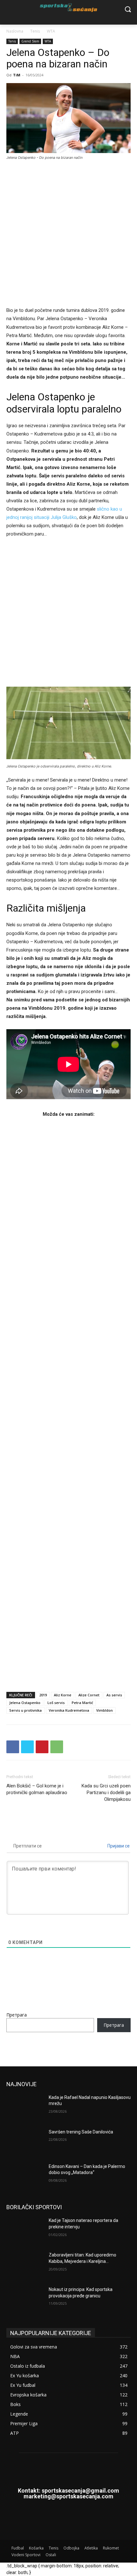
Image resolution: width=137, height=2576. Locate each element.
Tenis (35, 31)
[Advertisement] (68, 237)
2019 (43, 1695)
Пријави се (118, 1846)
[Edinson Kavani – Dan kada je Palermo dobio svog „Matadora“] (25, 2177)
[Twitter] (27, 1747)
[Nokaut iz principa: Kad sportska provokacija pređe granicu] (25, 2300)
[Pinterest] (42, 1747)
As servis (114, 1695)
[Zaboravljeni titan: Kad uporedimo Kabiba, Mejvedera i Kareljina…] (25, 2265)
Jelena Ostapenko (25, 1703)
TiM (17, 75)
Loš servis (56, 1703)
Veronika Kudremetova (69, 1710)
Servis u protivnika (25, 1710)
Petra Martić (82, 1703)
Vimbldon (105, 1710)
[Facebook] (13, 1747)
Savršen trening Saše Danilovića (81, 2132)
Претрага (17, 2015)
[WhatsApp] (57, 1747)
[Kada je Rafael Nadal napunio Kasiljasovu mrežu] (25, 2108)
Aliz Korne (63, 1695)
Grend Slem (30, 41)
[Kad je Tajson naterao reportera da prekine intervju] (25, 2231)
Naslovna (15, 31)
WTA (51, 31)
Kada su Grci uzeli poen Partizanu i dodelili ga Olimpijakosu (106, 1793)
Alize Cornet (89, 1695)
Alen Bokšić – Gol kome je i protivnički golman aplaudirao (37, 1789)
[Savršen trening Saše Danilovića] (25, 2142)
